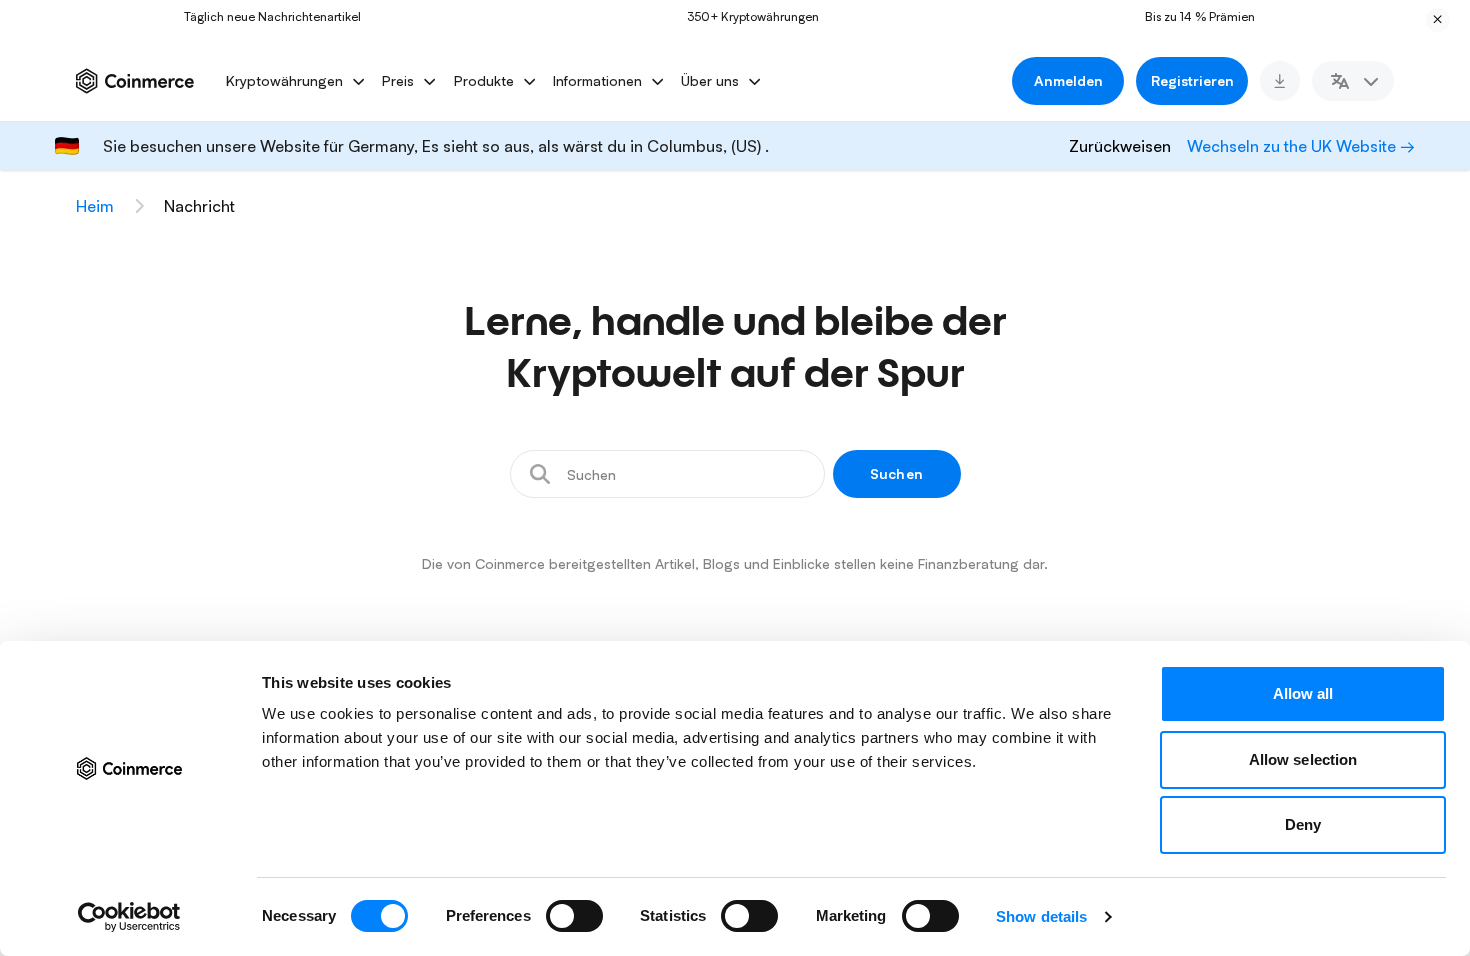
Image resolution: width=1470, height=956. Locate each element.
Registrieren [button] (1192, 80)
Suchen (896, 473)
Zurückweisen (1120, 146)
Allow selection (1303, 759)
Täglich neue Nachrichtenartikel (261, 16)
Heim (95, 206)
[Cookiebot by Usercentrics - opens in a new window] (129, 917)
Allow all (1303, 693)
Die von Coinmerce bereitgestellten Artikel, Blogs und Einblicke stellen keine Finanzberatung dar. (735, 563)
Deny (1303, 824)
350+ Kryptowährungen (742, 16)
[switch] (574, 916)
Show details (1041, 916)
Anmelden (1068, 80)
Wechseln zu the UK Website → (1301, 146)
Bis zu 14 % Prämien (1189, 16)
